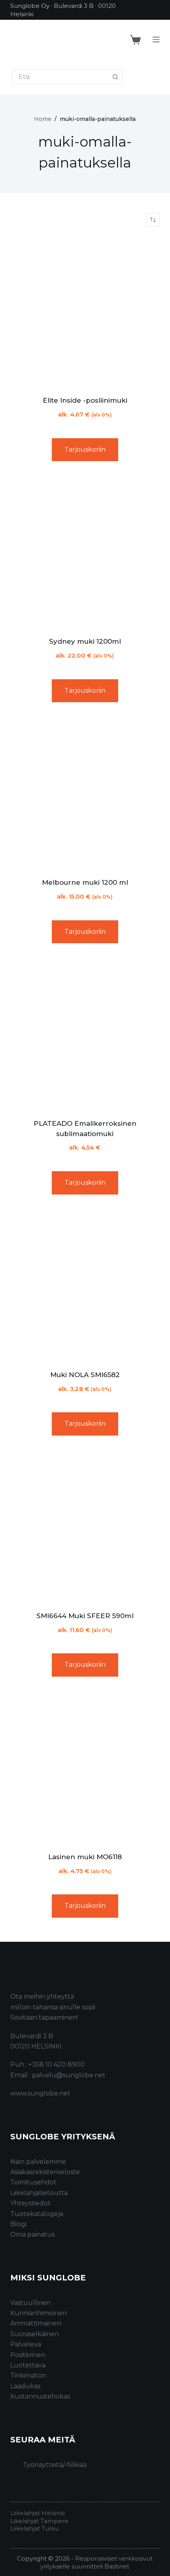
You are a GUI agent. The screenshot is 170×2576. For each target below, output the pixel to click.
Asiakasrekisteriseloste (45, 2172)
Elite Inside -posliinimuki (85, 400)
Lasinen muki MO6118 (85, 1857)
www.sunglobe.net (40, 2093)
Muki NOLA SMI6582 (85, 1375)
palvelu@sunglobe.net (69, 2075)
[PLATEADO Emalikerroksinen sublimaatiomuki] (85, 1034)
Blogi (18, 2224)
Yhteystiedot (30, 2203)
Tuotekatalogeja (37, 2214)
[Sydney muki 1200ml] (85, 552)
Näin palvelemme (38, 2162)
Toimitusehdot (33, 2182)
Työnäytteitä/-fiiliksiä (55, 2465)
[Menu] (156, 40)
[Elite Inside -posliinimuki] (85, 311)
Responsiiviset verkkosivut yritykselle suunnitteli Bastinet (96, 2562)
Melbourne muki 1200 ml (85, 882)
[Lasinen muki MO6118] (85, 1768)
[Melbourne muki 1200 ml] (85, 793)
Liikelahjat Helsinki (38, 2513)
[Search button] (115, 77)
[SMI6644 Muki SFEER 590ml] (85, 1526)
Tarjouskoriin (85, 449)
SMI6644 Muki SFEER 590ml (85, 1616)
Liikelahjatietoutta (39, 2193)
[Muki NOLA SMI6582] (85, 1285)
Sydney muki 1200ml (85, 641)
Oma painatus (32, 2234)
